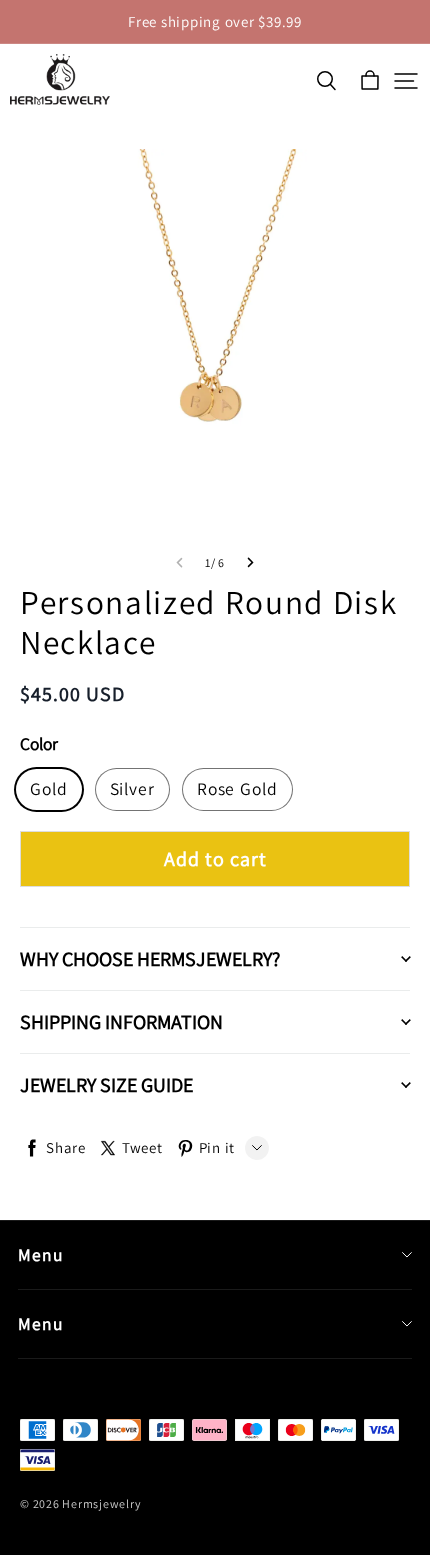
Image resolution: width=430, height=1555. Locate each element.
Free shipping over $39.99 (215, 21)
